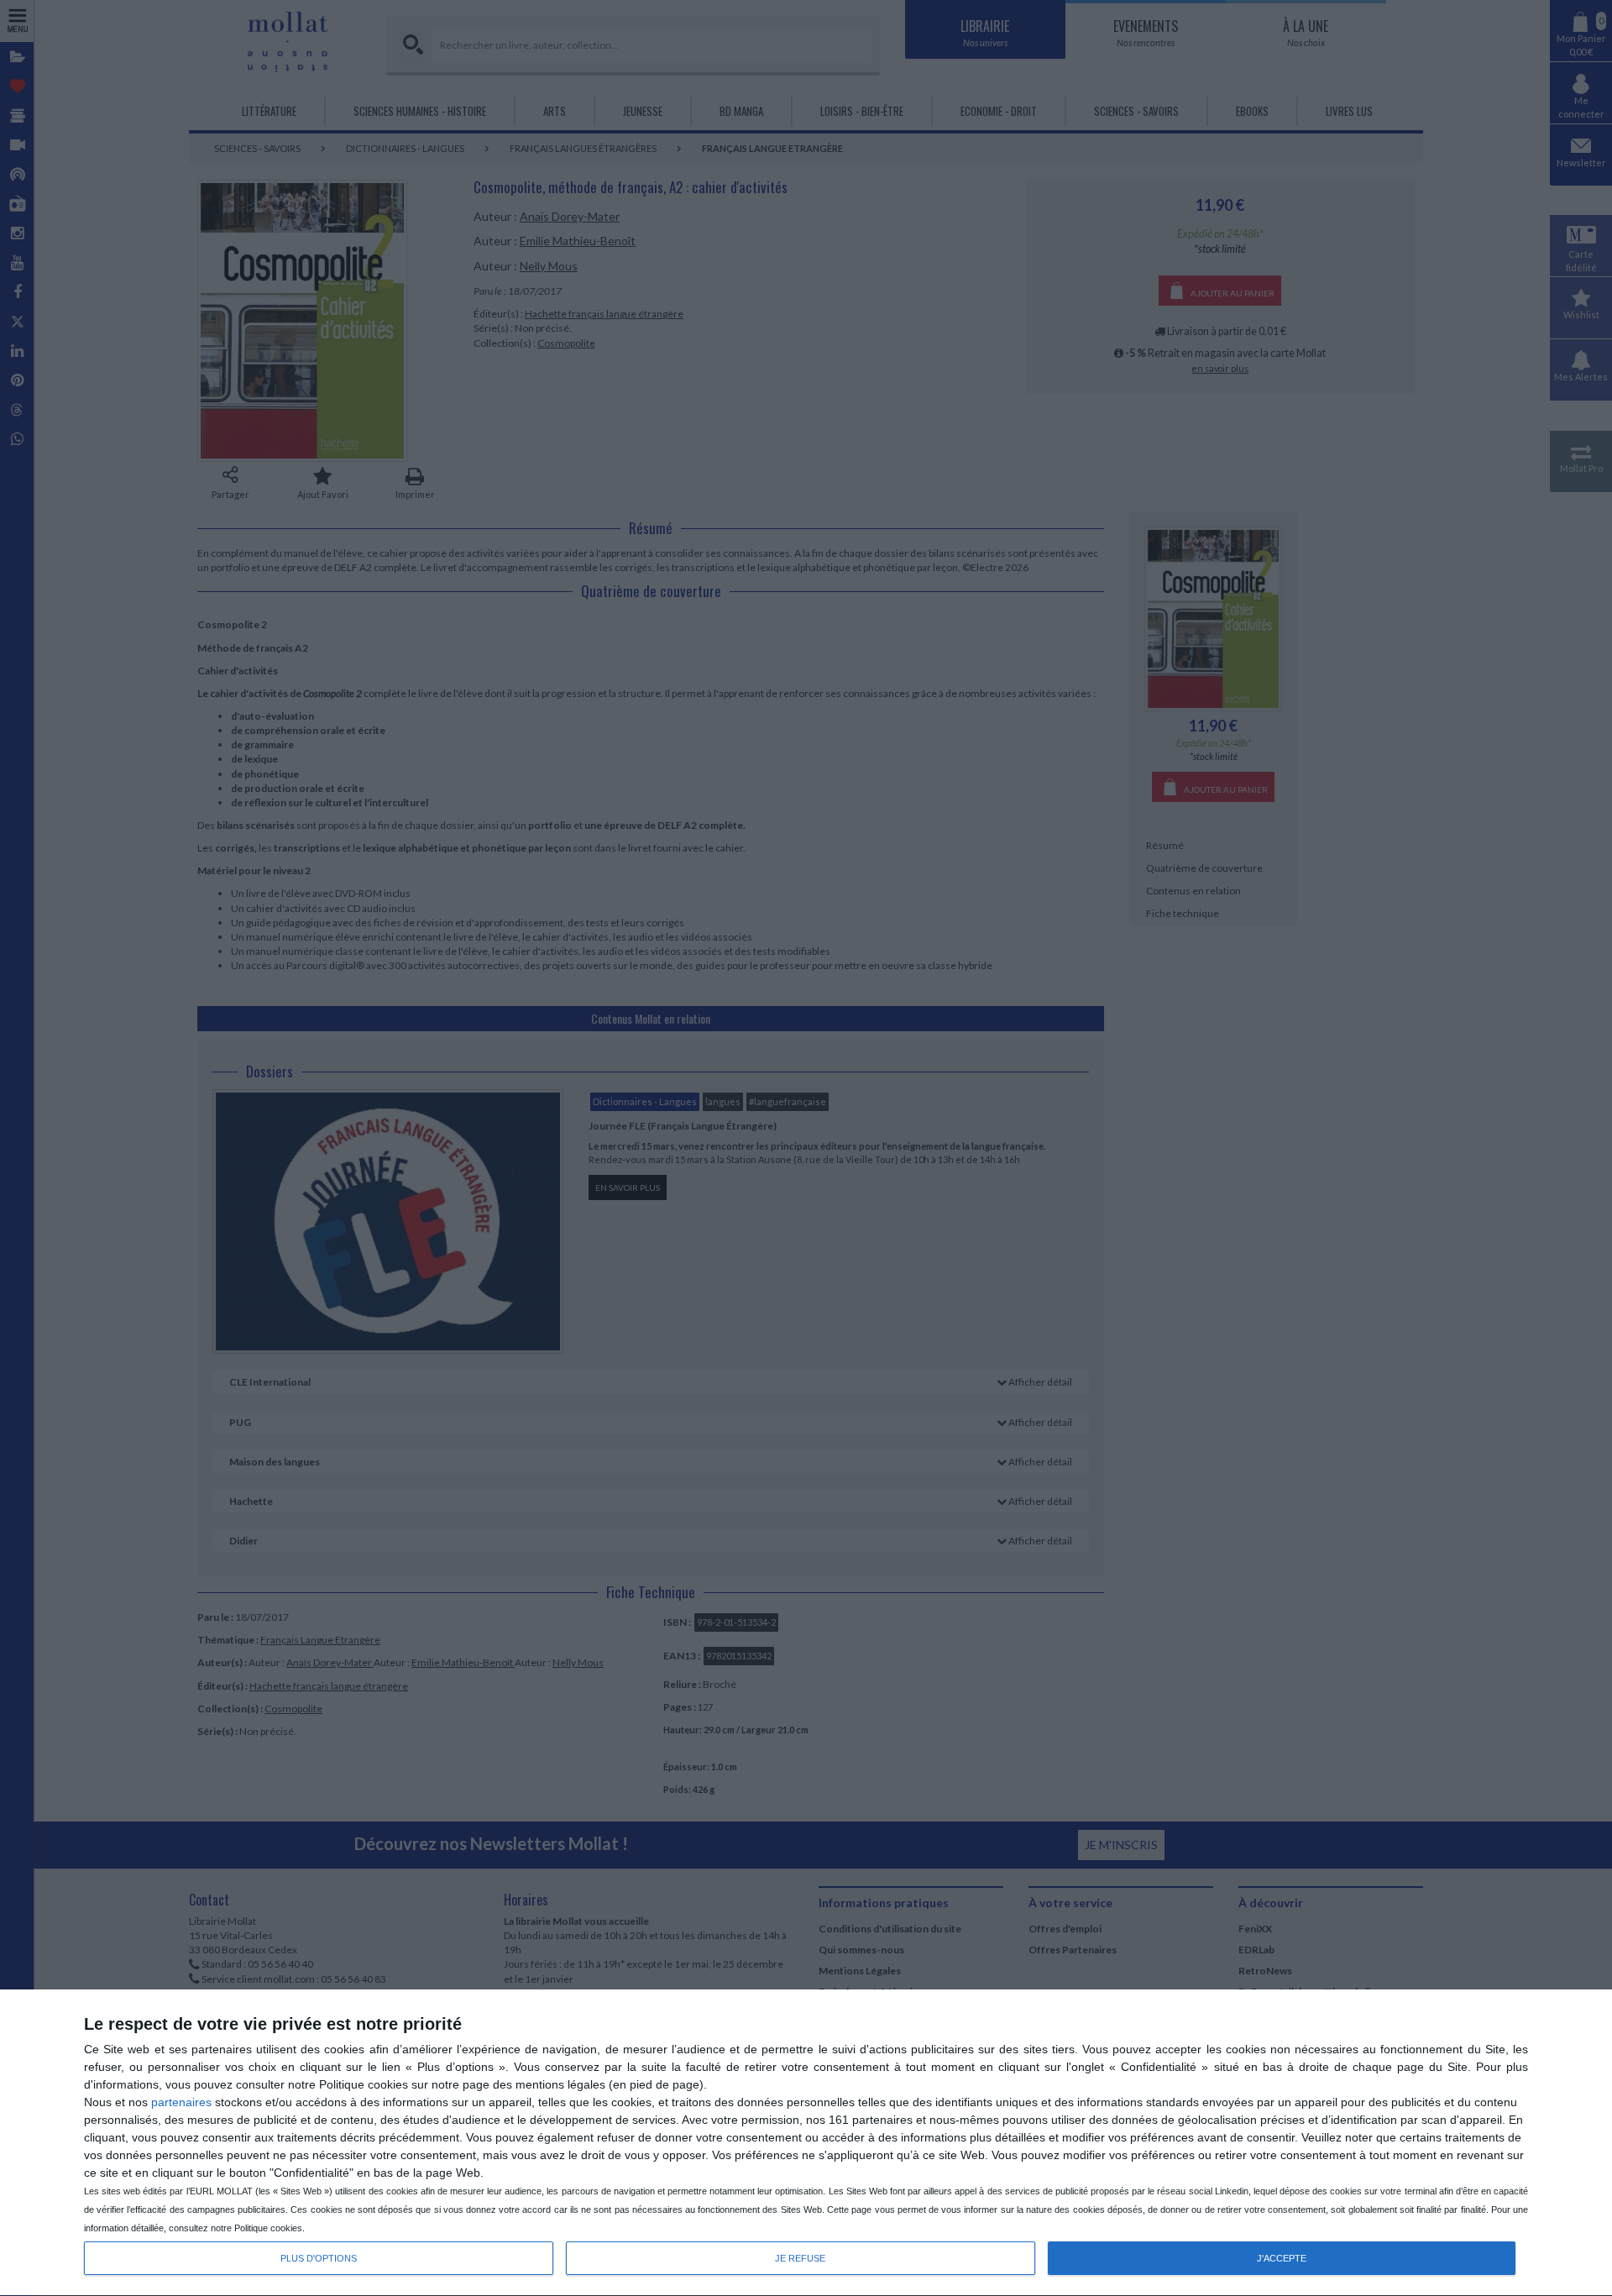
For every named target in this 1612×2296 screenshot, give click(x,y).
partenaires (181, 2102)
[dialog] (806, 2143)
